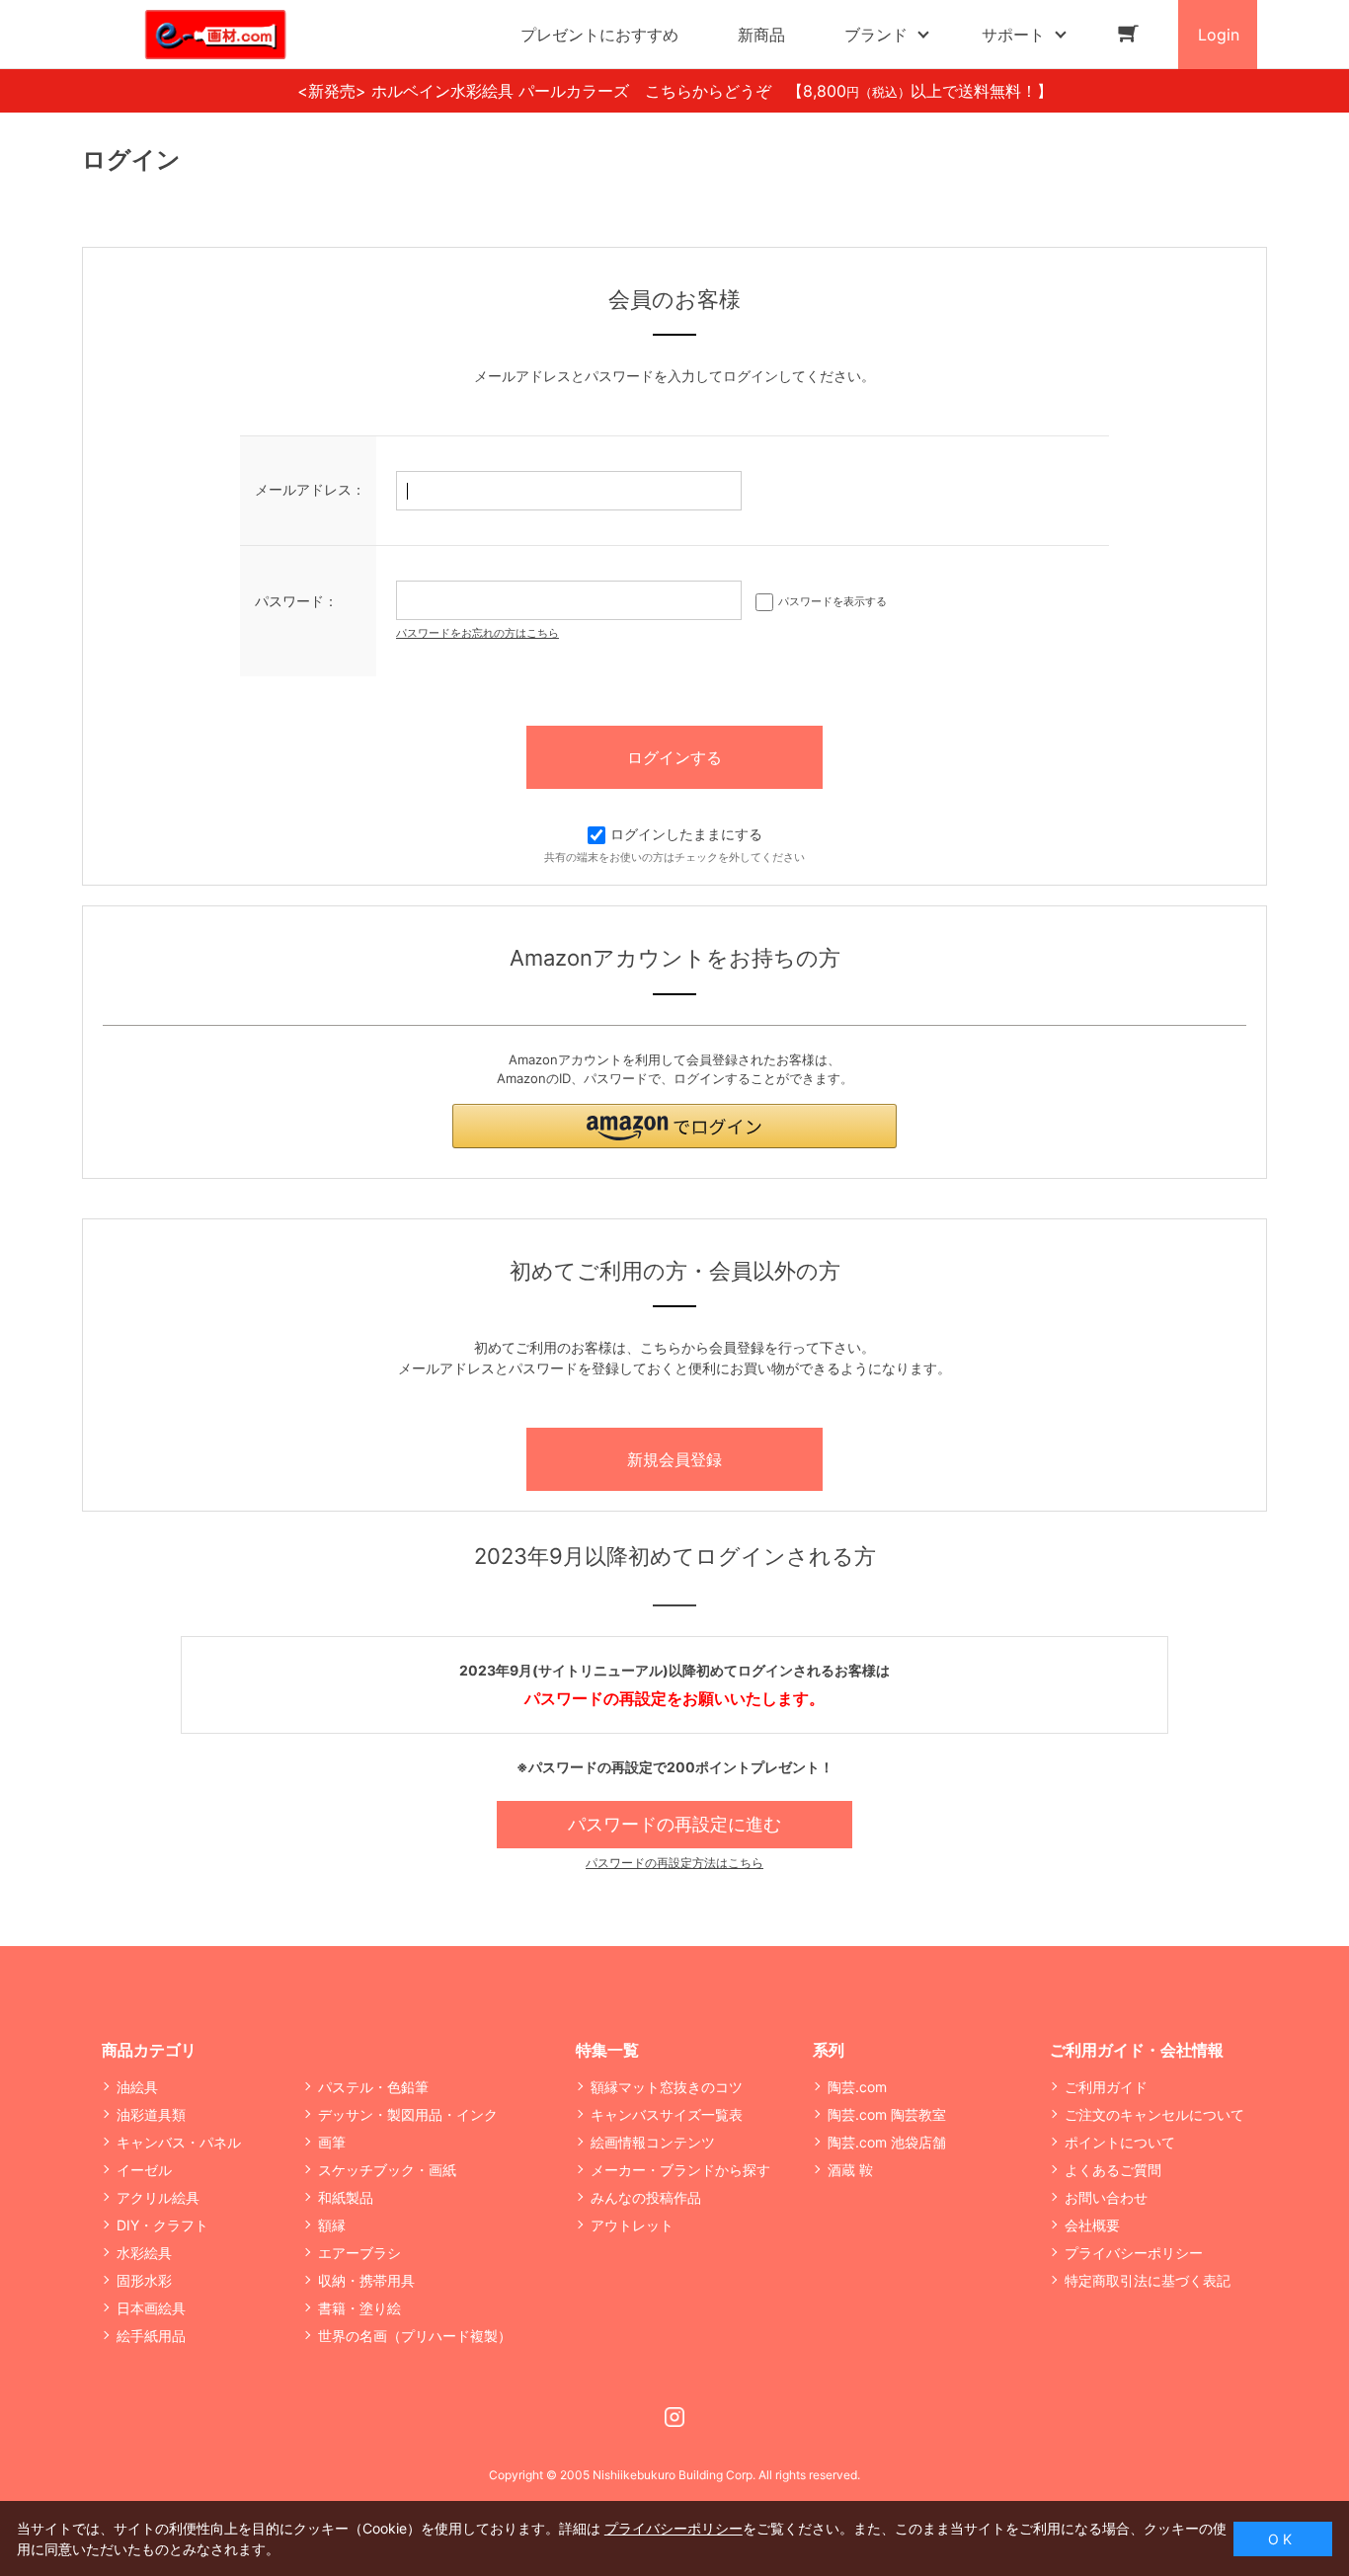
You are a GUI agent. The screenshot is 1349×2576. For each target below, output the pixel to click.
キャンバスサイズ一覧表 (667, 2114)
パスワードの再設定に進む (674, 1824)
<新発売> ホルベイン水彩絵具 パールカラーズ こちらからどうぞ (542, 91)
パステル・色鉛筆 (373, 2087)
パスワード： (296, 601)
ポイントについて (1120, 2142)
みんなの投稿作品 (646, 2197)
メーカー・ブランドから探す (680, 2170)
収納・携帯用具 (366, 2280)
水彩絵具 (144, 2253)
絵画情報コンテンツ (653, 2142)
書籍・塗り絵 (359, 2308)
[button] (674, 1126)
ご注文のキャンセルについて (1154, 2114)
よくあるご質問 (1113, 2170)
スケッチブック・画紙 (387, 2170)
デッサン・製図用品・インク (408, 2114)
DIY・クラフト (162, 2225)
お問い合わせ (1106, 2197)
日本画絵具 (151, 2308)
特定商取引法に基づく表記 (1148, 2280)
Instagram (674, 2417)
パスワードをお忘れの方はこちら (477, 633)
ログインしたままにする (686, 834)
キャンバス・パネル (179, 2142)
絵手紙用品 (151, 2336)
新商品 (761, 35)
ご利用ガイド (1106, 2087)
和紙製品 (346, 2197)
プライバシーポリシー (1134, 2253)
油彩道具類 (151, 2114)
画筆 (332, 2142)
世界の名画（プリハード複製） (415, 2336)
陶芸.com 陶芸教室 (887, 2114)
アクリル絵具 (158, 2197)
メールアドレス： (310, 489)
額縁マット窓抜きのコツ (667, 2087)
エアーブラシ (359, 2253)
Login (1219, 35)
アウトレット (632, 2225)
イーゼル (144, 2170)
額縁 (332, 2225)
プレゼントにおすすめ (599, 35)
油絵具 (137, 2087)
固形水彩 (144, 2280)
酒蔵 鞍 (850, 2170)
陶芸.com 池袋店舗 (887, 2142)
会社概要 (1092, 2225)
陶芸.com (857, 2087)
